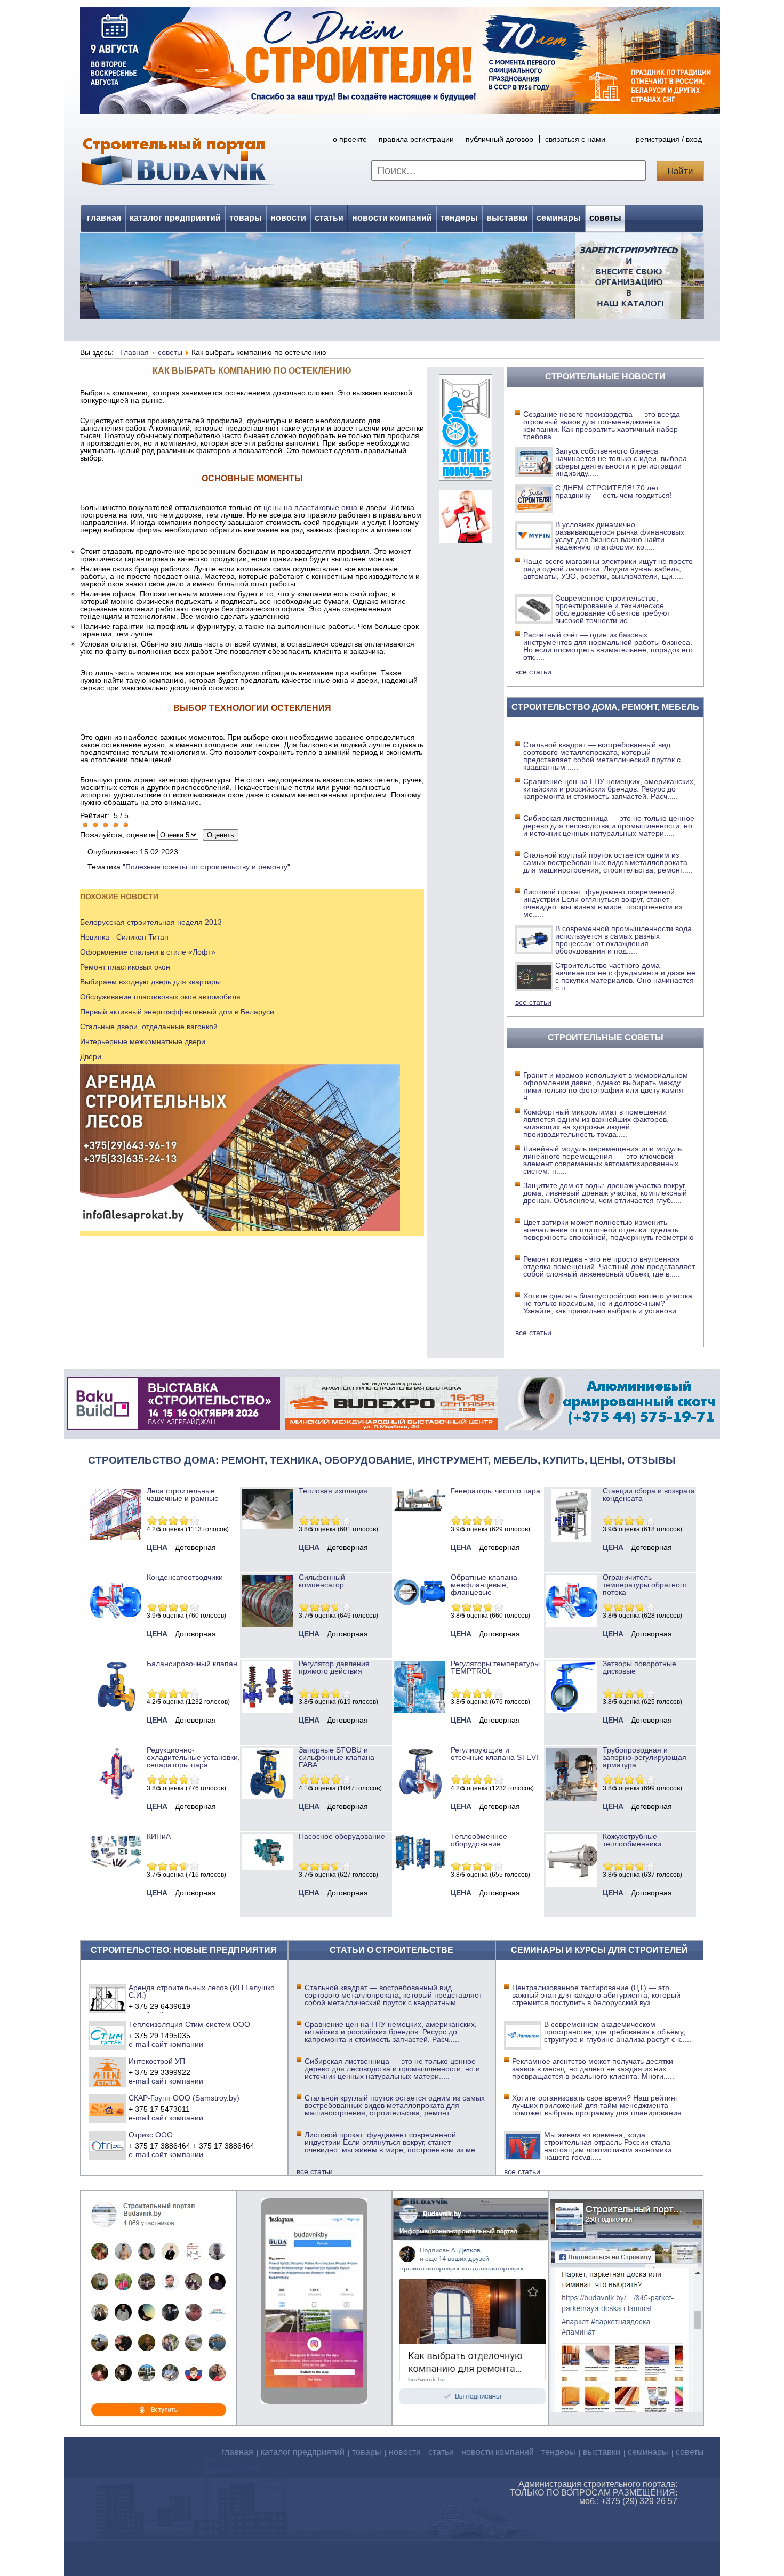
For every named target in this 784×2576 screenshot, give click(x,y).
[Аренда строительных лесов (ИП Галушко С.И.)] (107, 1998)
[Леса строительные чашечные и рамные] (115, 1538)
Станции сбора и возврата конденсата (649, 1495)
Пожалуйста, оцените (118, 835)
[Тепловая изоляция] (267, 1526)
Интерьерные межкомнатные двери (143, 1041)
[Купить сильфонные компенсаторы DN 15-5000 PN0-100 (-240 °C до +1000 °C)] (267, 1624)
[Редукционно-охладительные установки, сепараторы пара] (115, 1797)
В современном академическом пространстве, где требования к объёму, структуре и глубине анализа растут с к (618, 2032)
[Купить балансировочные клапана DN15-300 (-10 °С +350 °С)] (115, 1710)
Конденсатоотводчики (185, 1577)
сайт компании (177, 2044)
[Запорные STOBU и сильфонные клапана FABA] (267, 1797)
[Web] (466, 540)
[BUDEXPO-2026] (391, 1427)
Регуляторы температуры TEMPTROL (495, 1667)
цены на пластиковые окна (310, 507)
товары (246, 218)
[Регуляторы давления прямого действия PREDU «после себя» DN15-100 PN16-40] (267, 1710)
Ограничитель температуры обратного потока (645, 1585)
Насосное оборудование (342, 1836)
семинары (559, 218)
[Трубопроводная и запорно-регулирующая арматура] (571, 1798)
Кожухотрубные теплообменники (632, 1840)
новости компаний (392, 218)
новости (288, 218)
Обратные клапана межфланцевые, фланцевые (484, 1585)
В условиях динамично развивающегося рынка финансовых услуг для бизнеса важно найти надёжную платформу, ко (620, 536)
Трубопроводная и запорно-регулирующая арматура (645, 1757)
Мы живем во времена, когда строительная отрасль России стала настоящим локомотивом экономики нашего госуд (608, 2146)
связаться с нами (575, 139)
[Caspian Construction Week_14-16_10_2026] (173, 1427)
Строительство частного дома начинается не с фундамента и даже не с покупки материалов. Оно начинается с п (625, 976)
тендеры (459, 218)
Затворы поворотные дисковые (639, 1667)
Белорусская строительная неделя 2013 (151, 922)
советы (605, 218)
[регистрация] (392, 276)
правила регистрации (416, 139)
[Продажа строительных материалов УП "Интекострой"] (107, 2072)
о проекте (350, 139)
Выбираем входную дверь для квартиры (150, 982)
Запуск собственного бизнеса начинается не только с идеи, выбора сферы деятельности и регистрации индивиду (621, 462)
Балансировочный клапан (192, 1664)
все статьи (533, 672)
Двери (91, 1056)
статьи (329, 218)
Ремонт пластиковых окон (125, 967)
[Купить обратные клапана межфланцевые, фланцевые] (419, 1609)
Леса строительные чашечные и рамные (183, 1495)
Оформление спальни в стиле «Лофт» (148, 952)
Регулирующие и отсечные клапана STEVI (494, 1754)
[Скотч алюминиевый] (610, 1427)
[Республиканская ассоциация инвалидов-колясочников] (466, 478)
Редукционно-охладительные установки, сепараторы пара (193, 1757)
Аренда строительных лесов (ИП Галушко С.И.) (202, 1991)
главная (104, 218)
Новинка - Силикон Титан (124, 937)
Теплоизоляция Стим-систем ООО (189, 2024)
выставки (507, 218)
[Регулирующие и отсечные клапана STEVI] (419, 1797)
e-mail (139, 2044)
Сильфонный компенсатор (322, 1581)
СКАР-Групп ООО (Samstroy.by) (184, 2098)
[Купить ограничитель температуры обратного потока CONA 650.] (571, 1624)
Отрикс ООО (151, 2135)
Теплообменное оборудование (479, 1840)
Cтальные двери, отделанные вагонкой (149, 1027)
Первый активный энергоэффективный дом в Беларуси (177, 1012)
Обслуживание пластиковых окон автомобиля (160, 997)
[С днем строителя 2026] (400, 111)
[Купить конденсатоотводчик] (419, 1509)
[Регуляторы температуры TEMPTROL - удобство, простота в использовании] (419, 1710)
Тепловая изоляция (333, 1491)
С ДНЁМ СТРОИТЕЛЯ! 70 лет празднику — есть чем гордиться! (614, 491)
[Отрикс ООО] (107, 2145)
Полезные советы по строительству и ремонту (206, 867)
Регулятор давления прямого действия (334, 1667)
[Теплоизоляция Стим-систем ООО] (107, 2035)
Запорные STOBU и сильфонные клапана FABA (337, 1757)
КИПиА (159, 1836)
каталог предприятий (175, 218)
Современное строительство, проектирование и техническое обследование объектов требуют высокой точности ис (613, 609)
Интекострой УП (157, 2061)
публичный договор (499, 139)
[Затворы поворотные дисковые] (571, 1710)
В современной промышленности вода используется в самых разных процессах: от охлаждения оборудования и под (623, 940)
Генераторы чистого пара (495, 1491)
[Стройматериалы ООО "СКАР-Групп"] (107, 2109)
